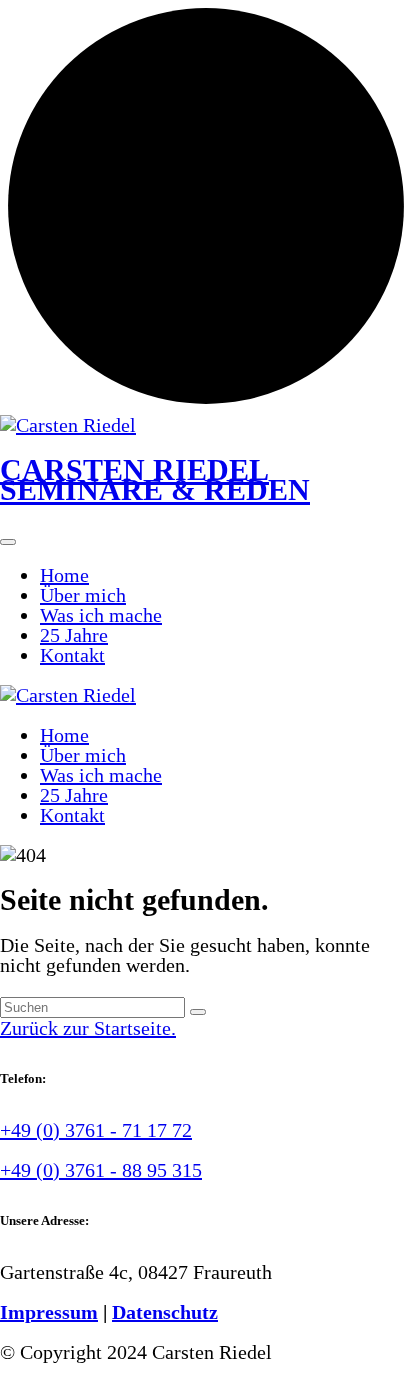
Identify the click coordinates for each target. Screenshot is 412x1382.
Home (64, 575)
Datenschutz (165, 1312)
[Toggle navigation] (8, 542)
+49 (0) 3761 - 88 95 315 (101, 1170)
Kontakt (72, 655)
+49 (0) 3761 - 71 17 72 (96, 1130)
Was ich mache (101, 615)
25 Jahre (74, 635)
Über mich (83, 595)
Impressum (49, 1312)
